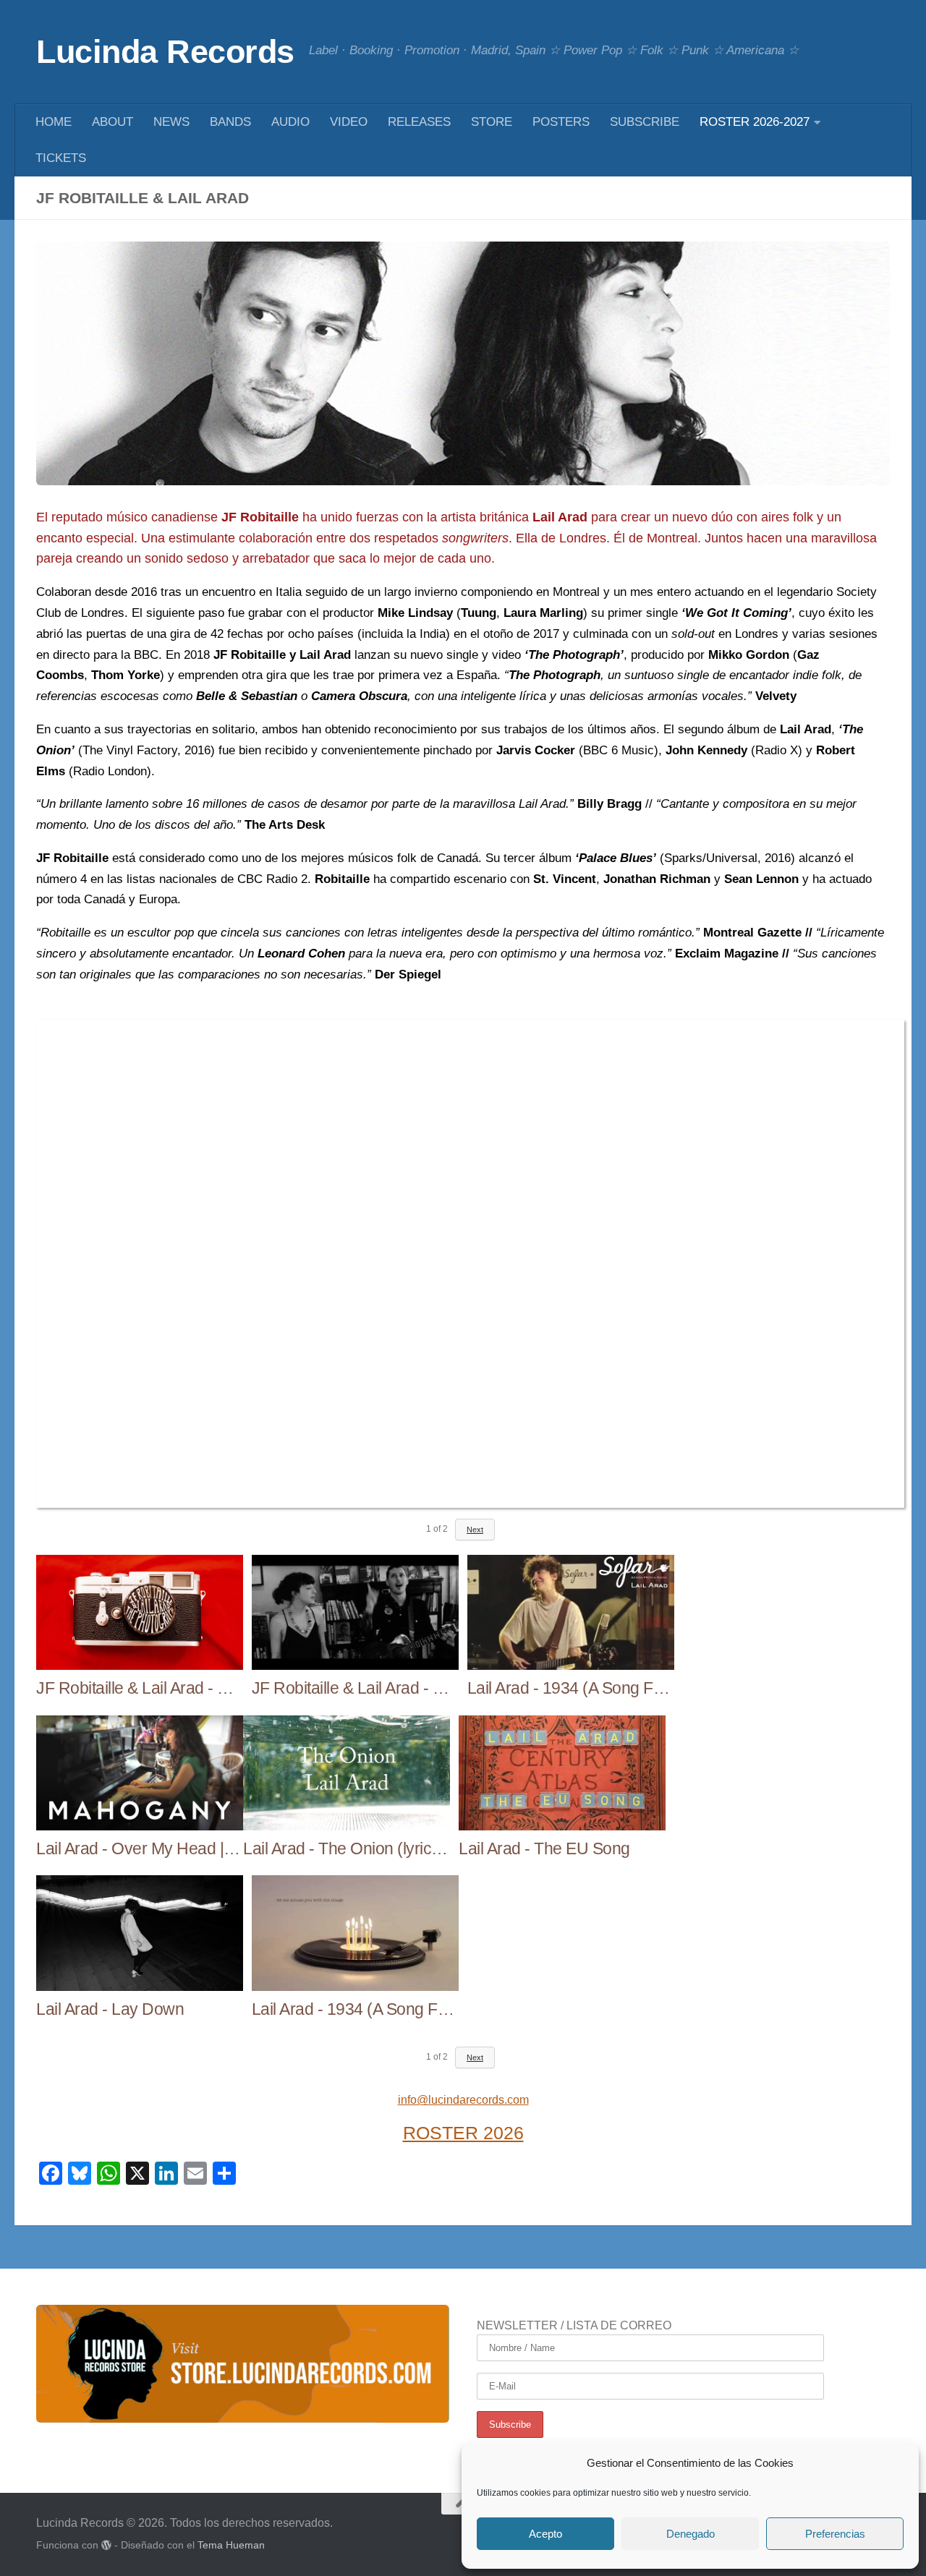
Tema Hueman (231, 2545)
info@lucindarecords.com (463, 2100)
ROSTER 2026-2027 (755, 122)
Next (475, 1530)
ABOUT (112, 122)
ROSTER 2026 (463, 2133)
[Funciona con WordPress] (106, 2545)
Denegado (691, 2534)
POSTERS (561, 122)
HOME (54, 122)
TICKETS (61, 158)
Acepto (545, 2534)
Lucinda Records (165, 52)
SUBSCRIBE (645, 122)
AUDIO (290, 122)
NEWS (171, 122)
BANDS (230, 122)
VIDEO (349, 122)
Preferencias (835, 2534)
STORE (492, 122)
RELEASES (419, 122)
